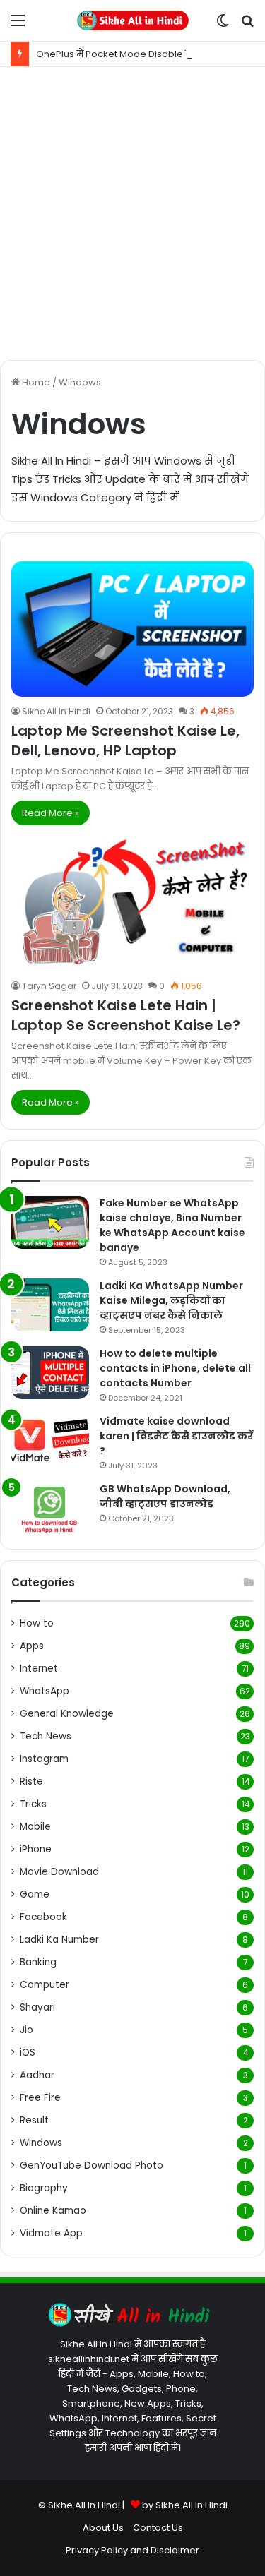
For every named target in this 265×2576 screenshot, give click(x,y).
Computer (45, 1985)
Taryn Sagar (49, 986)
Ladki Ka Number (59, 1940)
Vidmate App (51, 2233)
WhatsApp (45, 1691)
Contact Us (158, 2528)
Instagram (44, 1759)
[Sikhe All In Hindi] (133, 20)
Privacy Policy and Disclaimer (132, 2550)
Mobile (35, 1827)
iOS (28, 2053)
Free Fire (40, 2098)
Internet (39, 1669)
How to (37, 1623)
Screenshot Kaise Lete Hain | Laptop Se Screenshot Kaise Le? (126, 1015)
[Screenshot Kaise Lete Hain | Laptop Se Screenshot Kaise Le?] (132, 903)
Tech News (46, 1736)
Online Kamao (53, 2211)
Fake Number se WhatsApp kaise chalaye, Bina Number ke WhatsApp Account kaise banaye (172, 1225)
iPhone (36, 1849)
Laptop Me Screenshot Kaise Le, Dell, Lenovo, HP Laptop (125, 741)
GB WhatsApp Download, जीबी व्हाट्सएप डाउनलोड (165, 1496)
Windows (41, 2143)
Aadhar (37, 2075)
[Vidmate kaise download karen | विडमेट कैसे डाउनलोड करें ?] (50, 1440)
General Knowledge (67, 1714)
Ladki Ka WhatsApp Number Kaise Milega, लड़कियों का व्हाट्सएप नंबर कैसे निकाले (171, 1300)
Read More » (51, 813)
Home (35, 382)
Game (35, 1894)
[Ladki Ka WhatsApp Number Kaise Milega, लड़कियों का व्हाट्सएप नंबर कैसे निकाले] (50, 1305)
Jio (26, 2030)
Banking (38, 1962)
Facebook (43, 1917)
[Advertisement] (132, 214)
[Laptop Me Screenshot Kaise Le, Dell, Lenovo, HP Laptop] (132, 629)
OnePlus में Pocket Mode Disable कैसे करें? (130, 54)
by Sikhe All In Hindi (185, 2505)
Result (34, 2120)
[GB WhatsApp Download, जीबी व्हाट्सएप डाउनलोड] (50, 1508)
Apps (32, 1646)
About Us (103, 2528)
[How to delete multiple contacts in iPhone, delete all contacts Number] (50, 1373)
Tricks (33, 1804)
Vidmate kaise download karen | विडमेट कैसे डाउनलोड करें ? (176, 1436)
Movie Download (59, 1872)
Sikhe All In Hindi (56, 711)
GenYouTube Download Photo (92, 2165)
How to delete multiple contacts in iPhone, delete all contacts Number (175, 1368)
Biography (44, 2188)
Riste (31, 1781)
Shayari (37, 2007)
